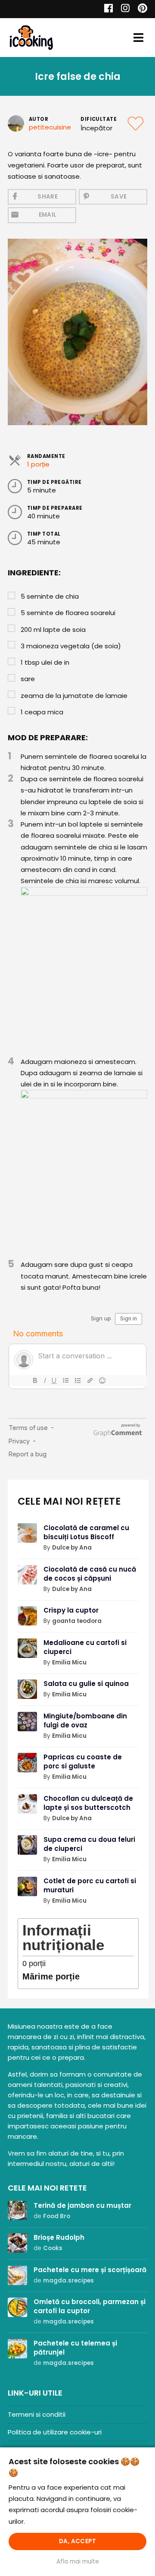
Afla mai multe (78, 2562)
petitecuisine (50, 127)
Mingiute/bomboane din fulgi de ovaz (85, 1720)
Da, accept (77, 2541)
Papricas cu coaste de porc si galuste (83, 1762)
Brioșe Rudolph (59, 2237)
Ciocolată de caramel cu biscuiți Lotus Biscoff (86, 1532)
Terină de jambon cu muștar (82, 2205)
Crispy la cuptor (71, 1610)
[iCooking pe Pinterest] (139, 9)
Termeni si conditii (37, 2414)
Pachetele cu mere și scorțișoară (90, 2270)
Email (48, 215)
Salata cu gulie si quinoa (86, 1684)
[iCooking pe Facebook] (106, 9)
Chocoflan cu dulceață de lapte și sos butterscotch (88, 1803)
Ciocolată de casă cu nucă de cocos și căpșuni (90, 1574)
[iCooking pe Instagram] (123, 9)
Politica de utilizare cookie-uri (55, 2432)
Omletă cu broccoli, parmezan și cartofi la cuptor (90, 2306)
